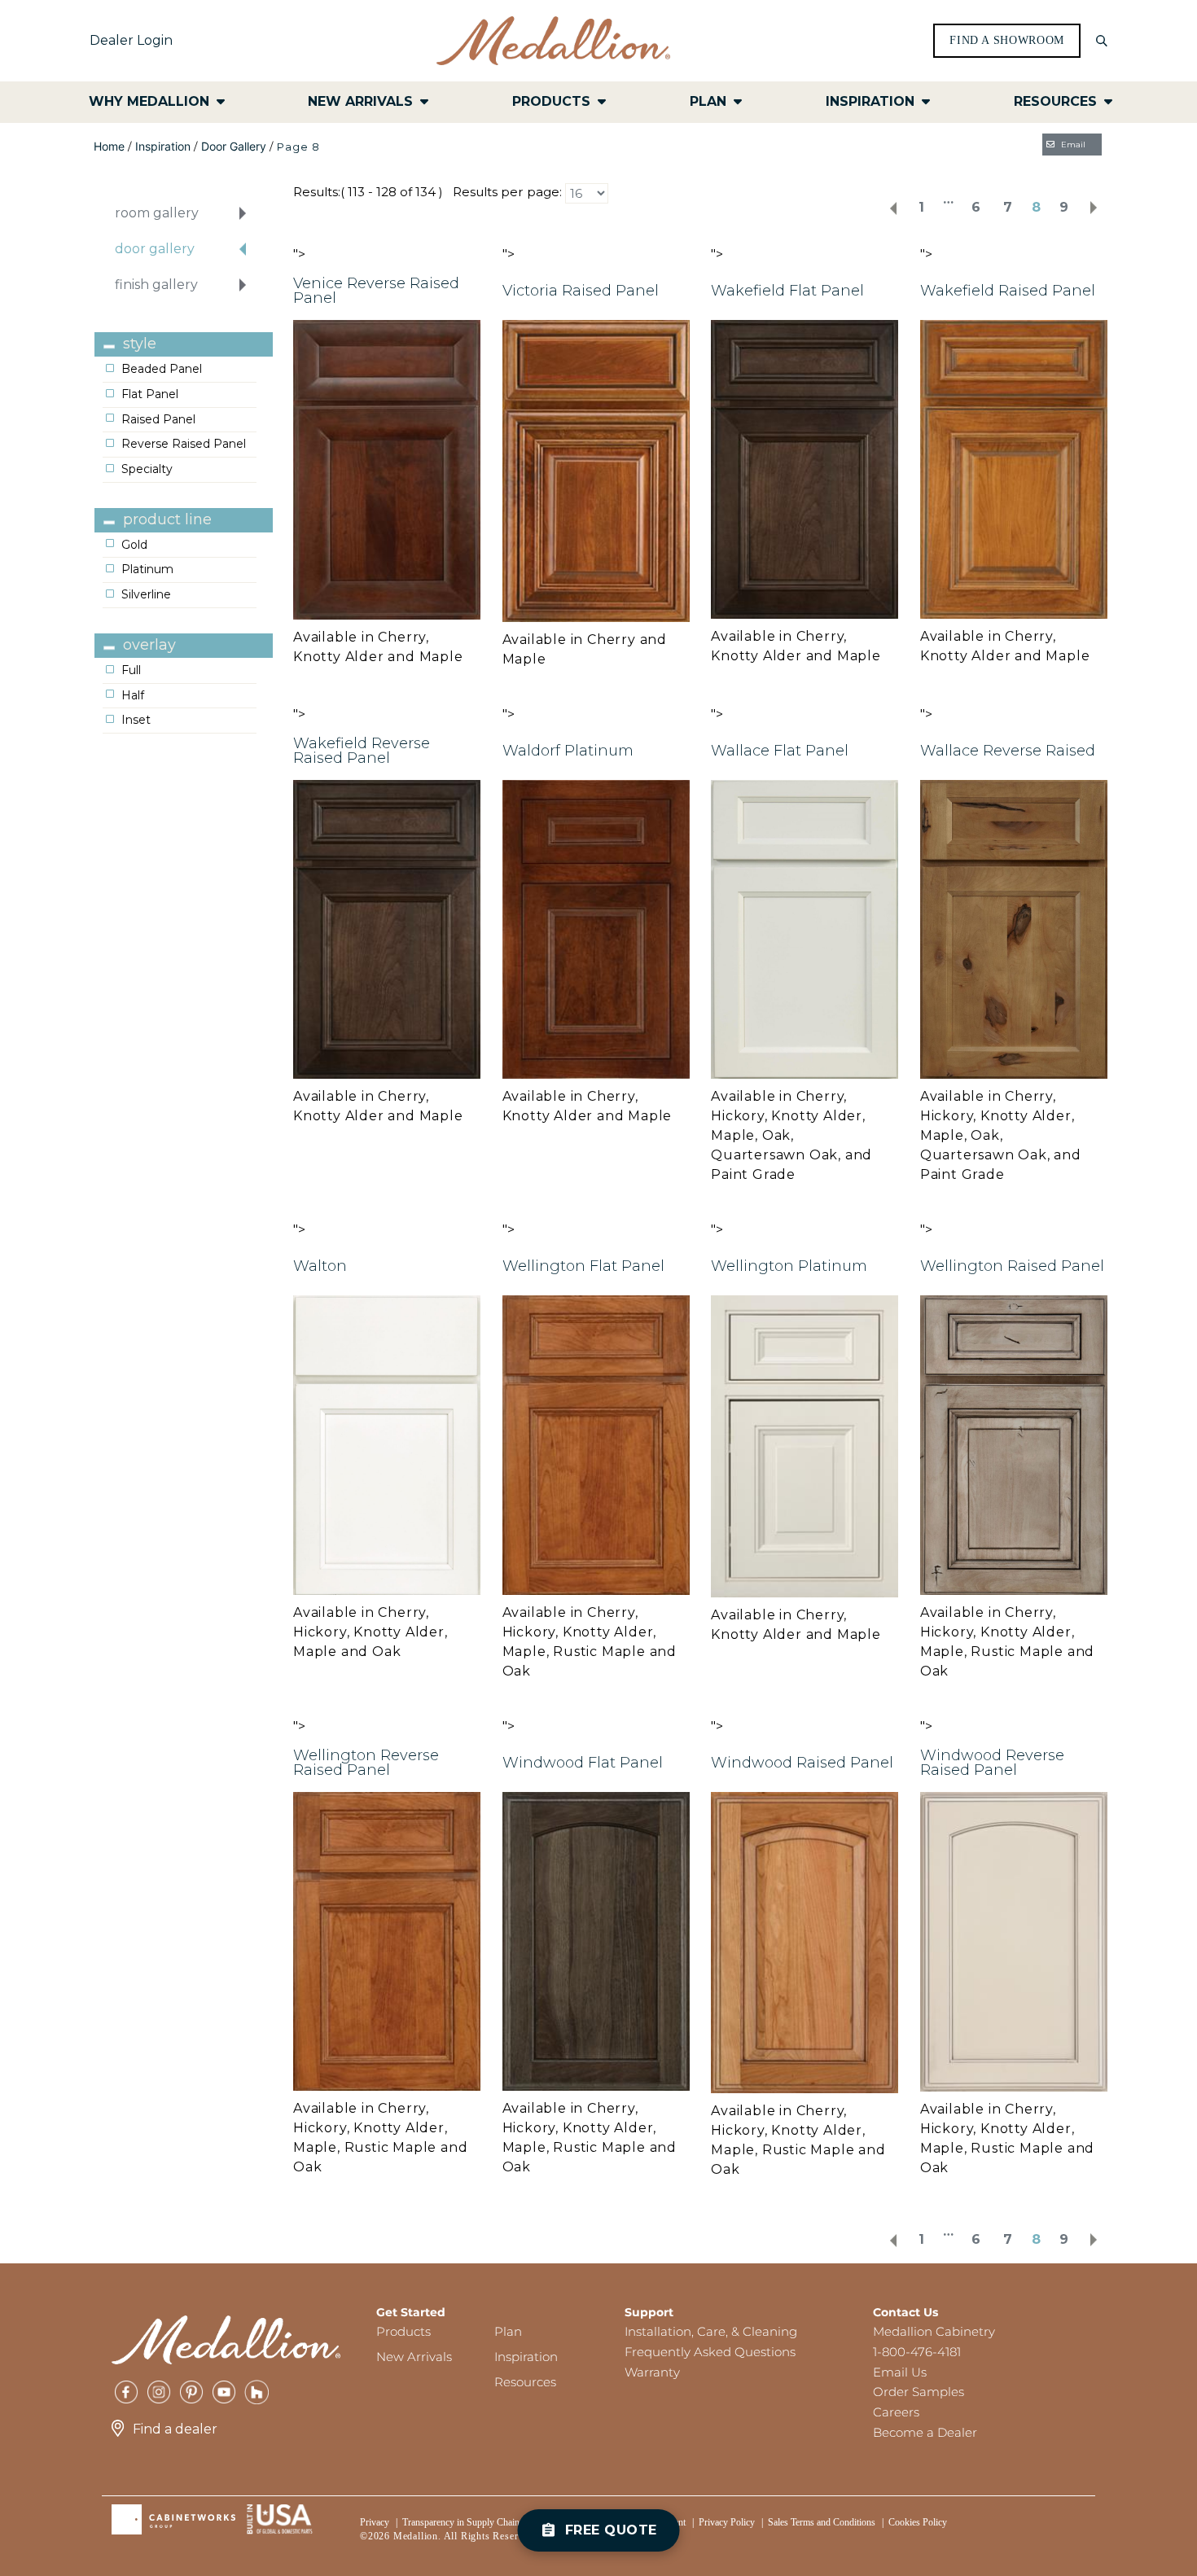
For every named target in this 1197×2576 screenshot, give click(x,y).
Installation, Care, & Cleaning (711, 2331)
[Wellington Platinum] (805, 1445)
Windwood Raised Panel (802, 1763)
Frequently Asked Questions (710, 2352)
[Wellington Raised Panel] (1014, 1444)
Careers (896, 2412)
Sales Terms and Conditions (822, 2522)
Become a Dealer (925, 2432)
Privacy (375, 2522)
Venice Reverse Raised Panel (376, 291)
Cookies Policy (918, 2522)
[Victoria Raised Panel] (596, 470)
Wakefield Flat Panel (787, 291)
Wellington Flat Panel (583, 1266)
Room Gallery (157, 213)
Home (109, 146)
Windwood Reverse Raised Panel (992, 1763)
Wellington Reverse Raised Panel (366, 1763)
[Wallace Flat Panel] (805, 929)
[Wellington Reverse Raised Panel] (387, 1941)
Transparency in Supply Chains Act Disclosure (493, 2522)
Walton (320, 1266)
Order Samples (919, 2392)
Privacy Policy (727, 2522)
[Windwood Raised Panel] (805, 1941)
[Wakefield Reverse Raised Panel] (387, 928)
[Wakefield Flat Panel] (805, 469)
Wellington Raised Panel (1012, 1266)
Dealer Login (131, 40)
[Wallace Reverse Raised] (1014, 929)
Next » (1094, 208)
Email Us (900, 2372)
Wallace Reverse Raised (1008, 751)
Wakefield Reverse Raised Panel (362, 751)
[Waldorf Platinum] (596, 928)
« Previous (893, 208)
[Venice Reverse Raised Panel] (387, 469)
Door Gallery (234, 146)
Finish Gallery (156, 285)
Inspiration (163, 146)
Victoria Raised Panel (581, 291)
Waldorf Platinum (568, 751)
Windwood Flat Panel (583, 1763)
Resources (525, 2382)
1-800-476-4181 (917, 2352)
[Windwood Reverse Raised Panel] (1014, 1941)
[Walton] (387, 1444)
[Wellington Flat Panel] (596, 1444)
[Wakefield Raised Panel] (1014, 469)
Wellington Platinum (789, 1266)
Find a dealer (175, 2429)
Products (403, 2331)
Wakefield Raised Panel (1008, 291)
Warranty (652, 2372)
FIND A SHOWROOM (1007, 41)
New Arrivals (414, 2357)
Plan (508, 2331)
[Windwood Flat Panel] (596, 1941)
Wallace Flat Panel (780, 751)
